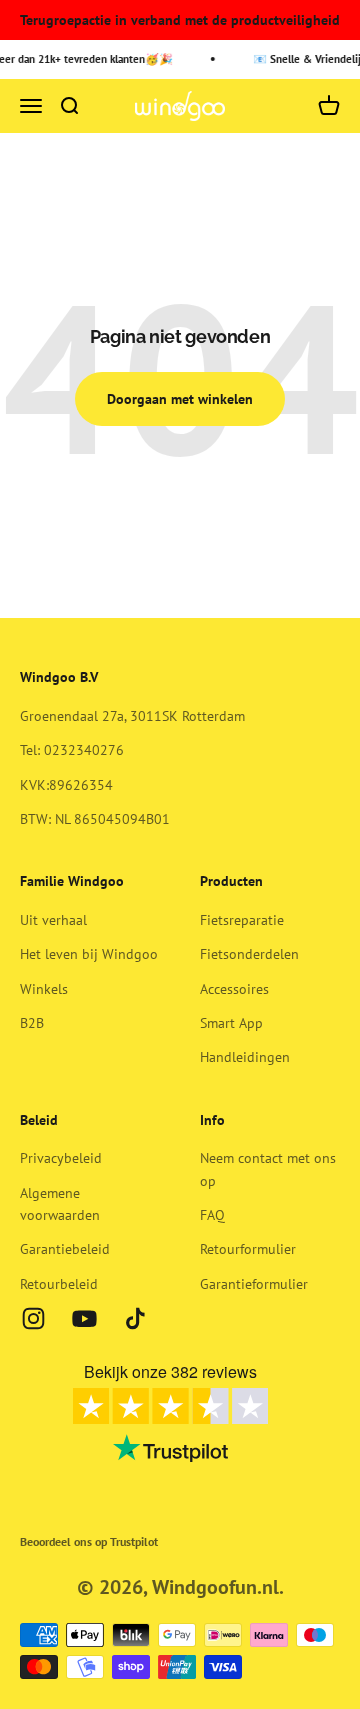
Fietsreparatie (242, 920)
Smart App (231, 1023)
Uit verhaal (53, 920)
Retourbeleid (59, 1284)
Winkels (44, 989)
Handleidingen (245, 1057)
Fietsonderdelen (249, 954)
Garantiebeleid (65, 1249)
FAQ (212, 1215)
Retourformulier (248, 1249)
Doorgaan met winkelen (180, 399)
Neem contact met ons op (268, 1169)
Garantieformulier (254, 1284)
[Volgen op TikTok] (135, 1318)
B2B (32, 1023)
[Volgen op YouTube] (84, 1318)
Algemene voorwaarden (60, 1204)
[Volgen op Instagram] (33, 1318)
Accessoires (234, 989)
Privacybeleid (61, 1158)
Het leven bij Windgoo (89, 954)
